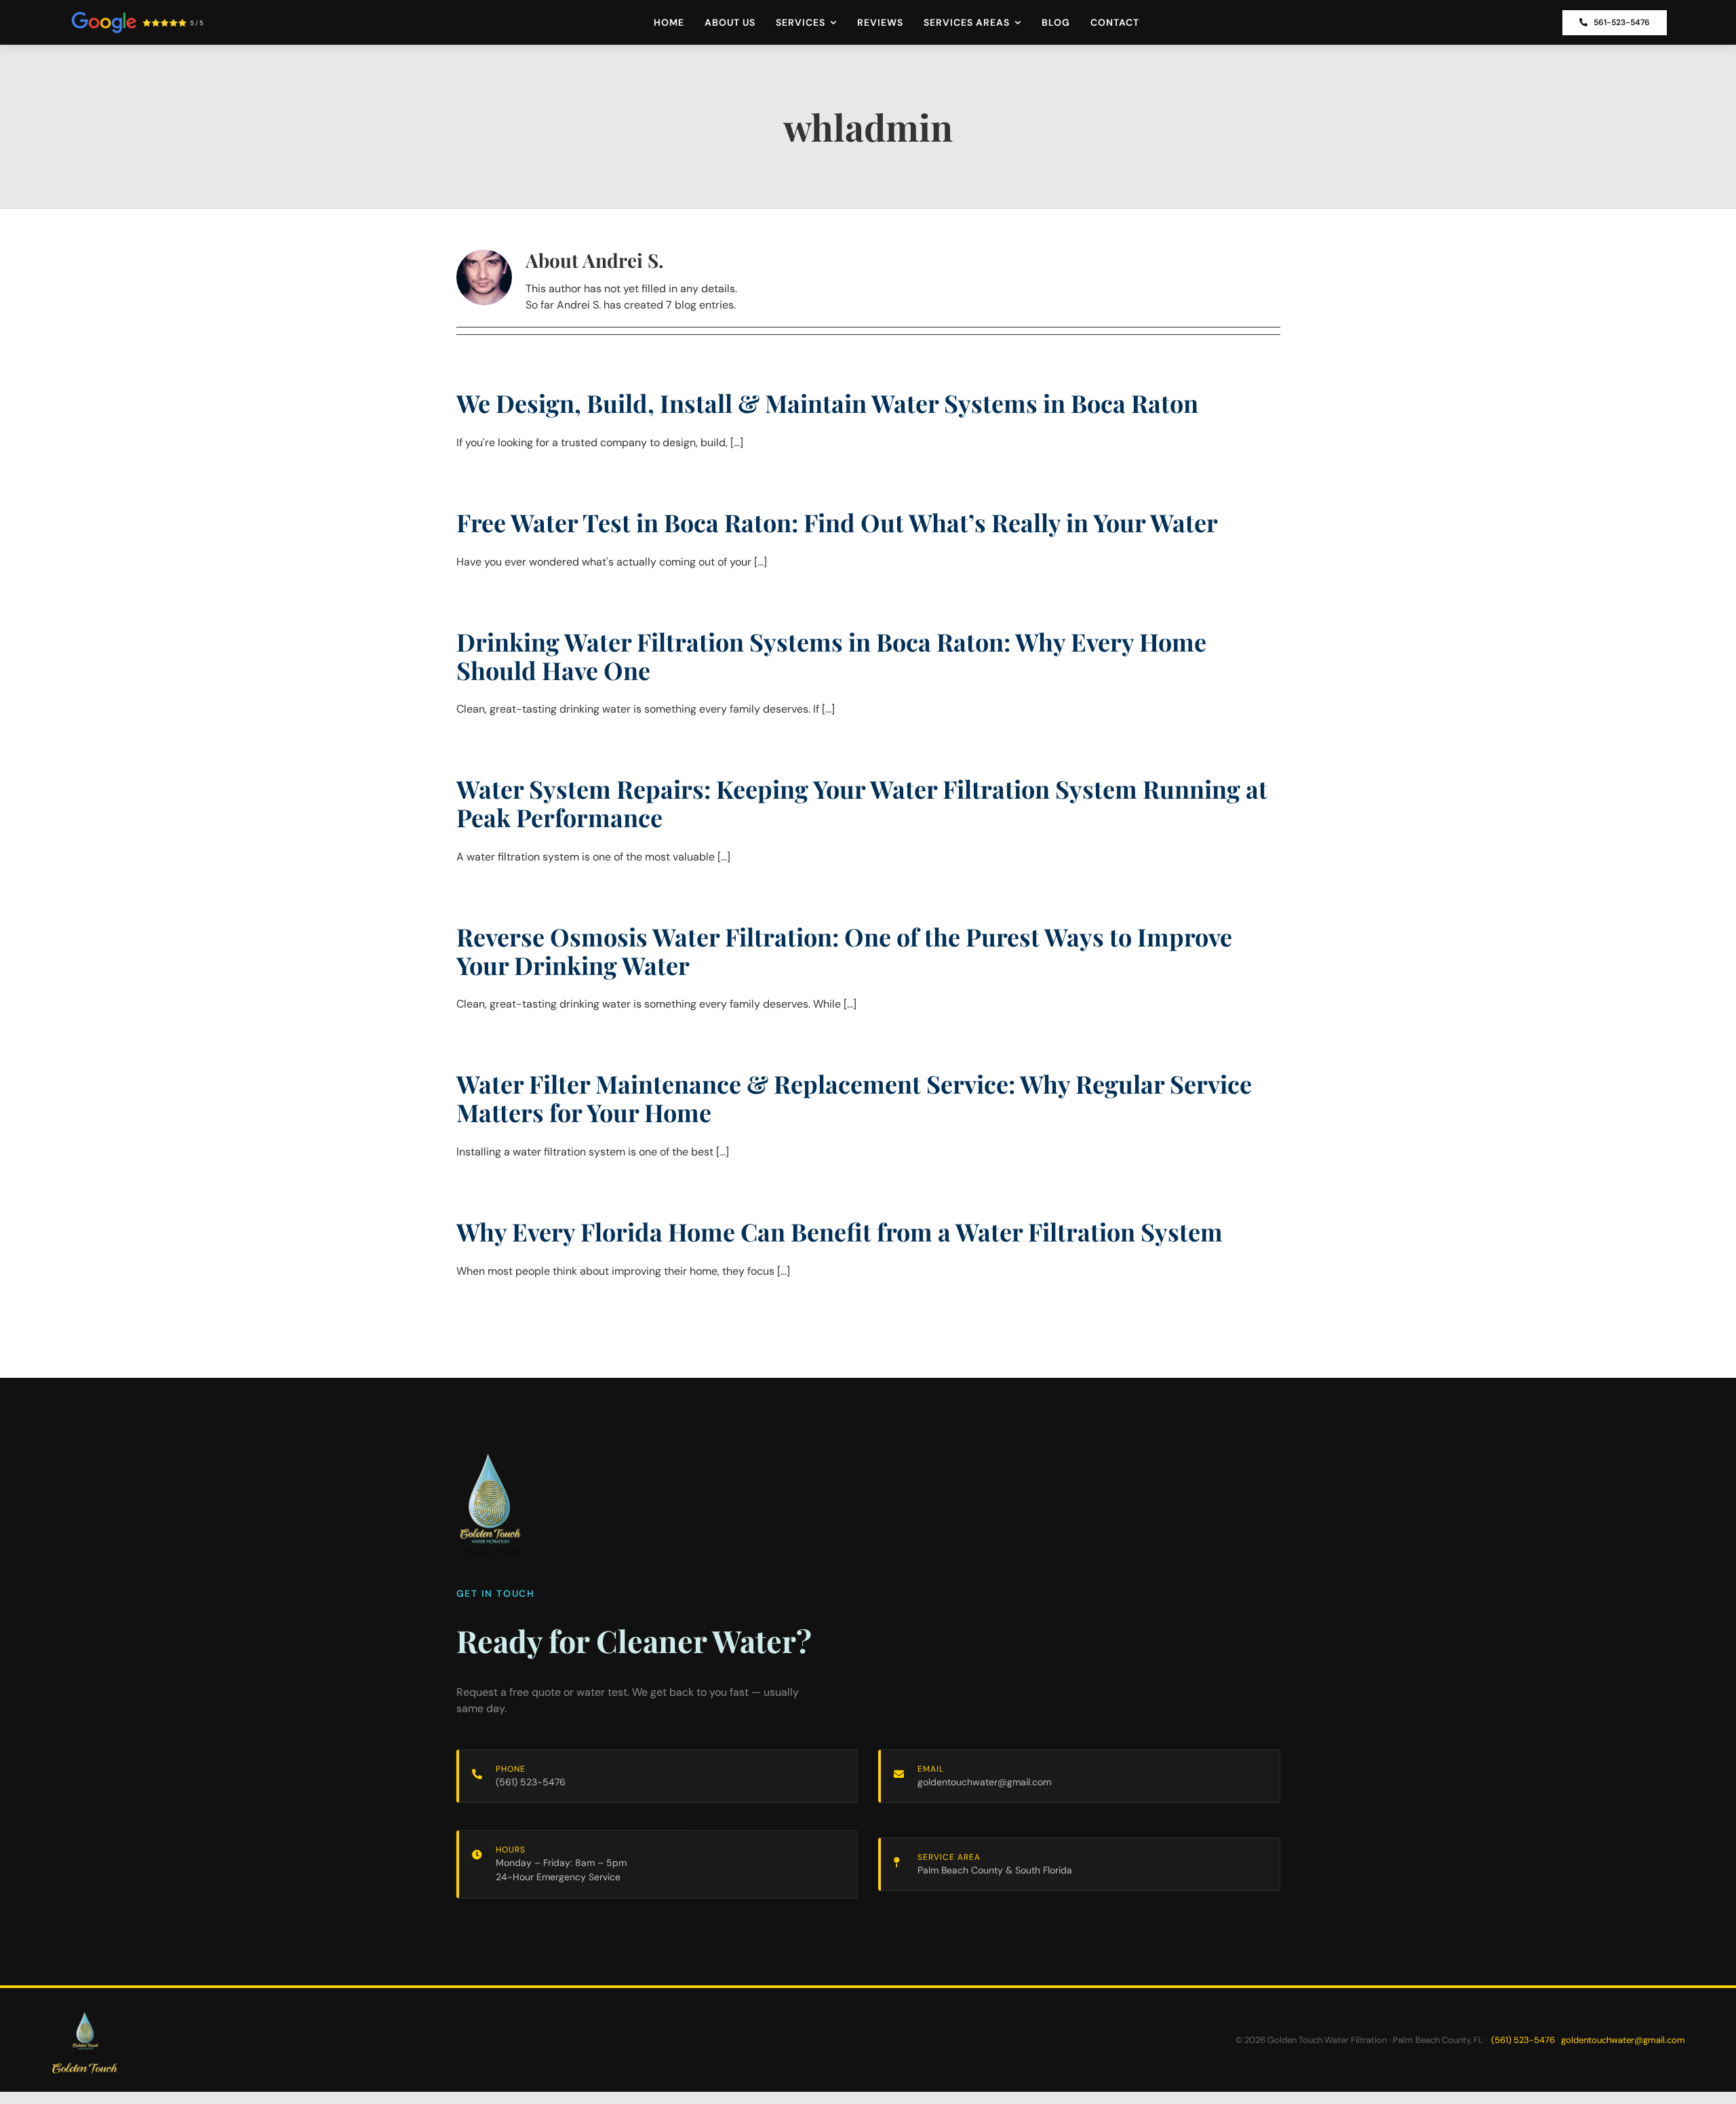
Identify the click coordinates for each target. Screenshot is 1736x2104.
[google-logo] (137, 16)
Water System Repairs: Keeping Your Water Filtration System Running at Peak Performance (862, 803)
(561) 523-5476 (531, 1782)
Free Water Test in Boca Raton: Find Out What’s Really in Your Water (837, 522)
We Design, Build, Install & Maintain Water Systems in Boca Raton (827, 403)
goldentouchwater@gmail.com (984, 1782)
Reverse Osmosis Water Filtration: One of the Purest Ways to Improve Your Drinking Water (844, 951)
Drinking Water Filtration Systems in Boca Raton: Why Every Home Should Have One (831, 656)
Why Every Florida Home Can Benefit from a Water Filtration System (840, 1231)
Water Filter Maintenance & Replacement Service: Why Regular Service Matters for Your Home (854, 1098)
